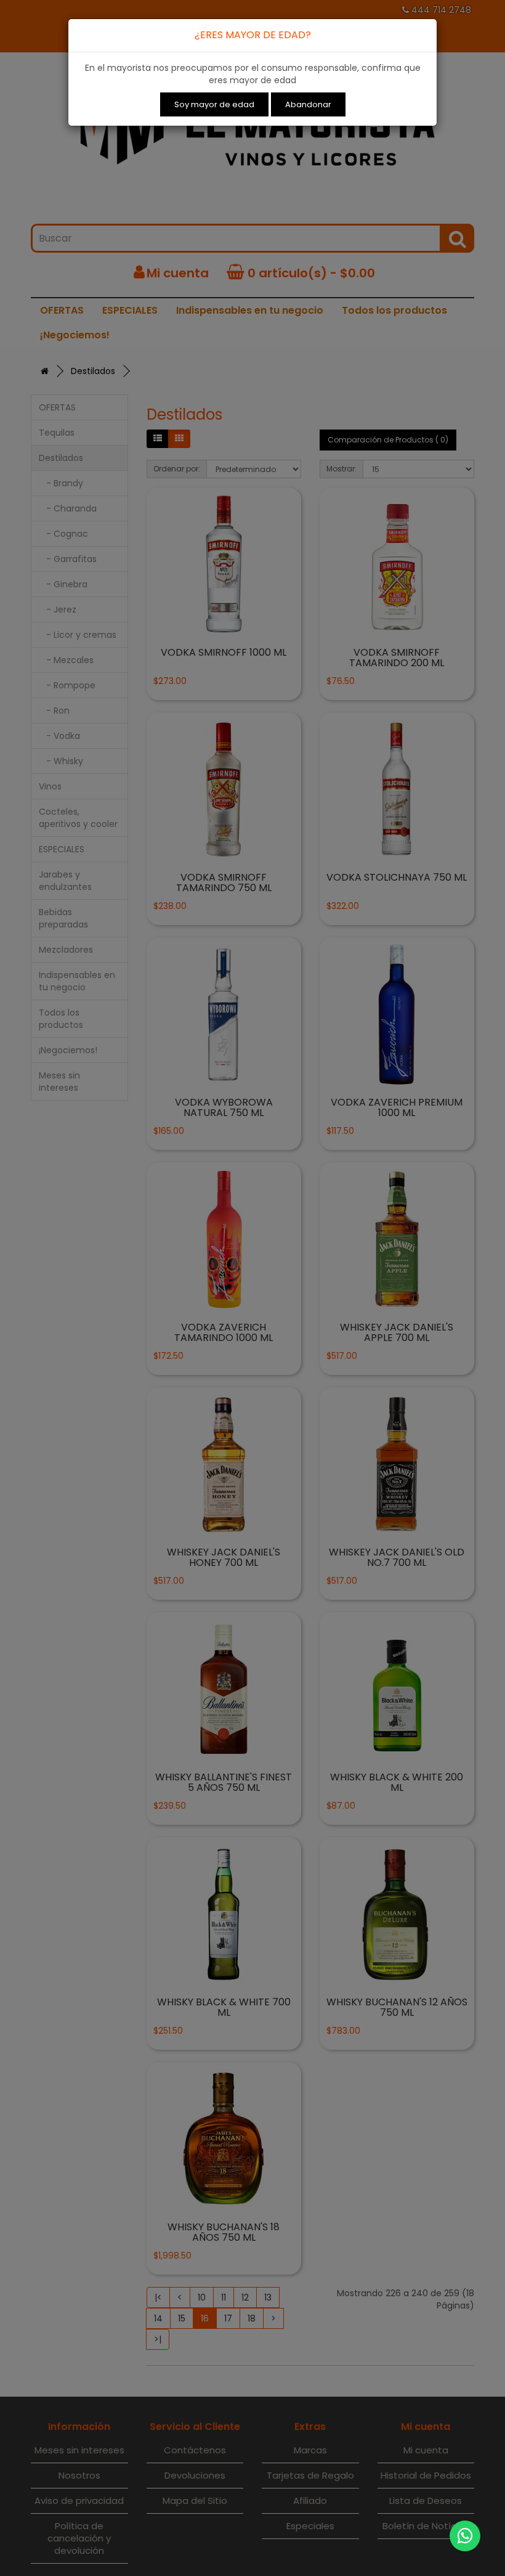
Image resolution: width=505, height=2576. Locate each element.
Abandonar (308, 104)
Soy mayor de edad (214, 104)
